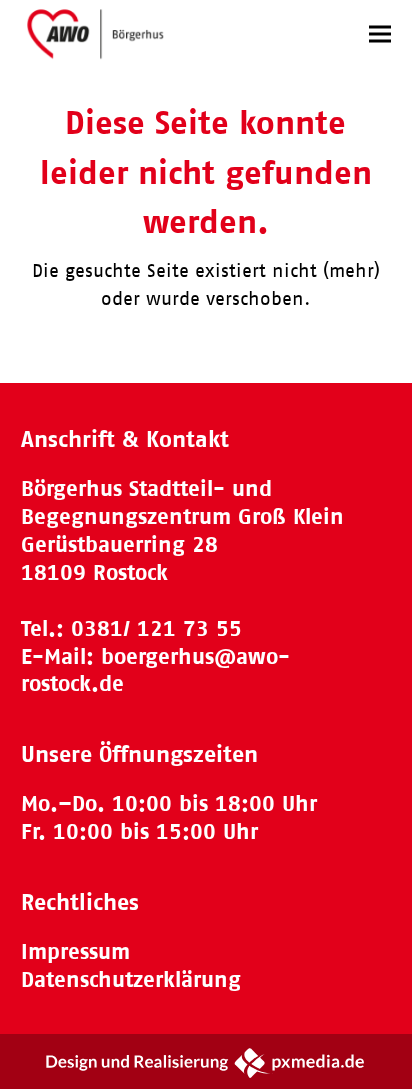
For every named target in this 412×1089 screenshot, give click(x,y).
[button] (380, 33)
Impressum (75, 951)
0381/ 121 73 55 (156, 628)
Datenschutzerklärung (131, 979)
